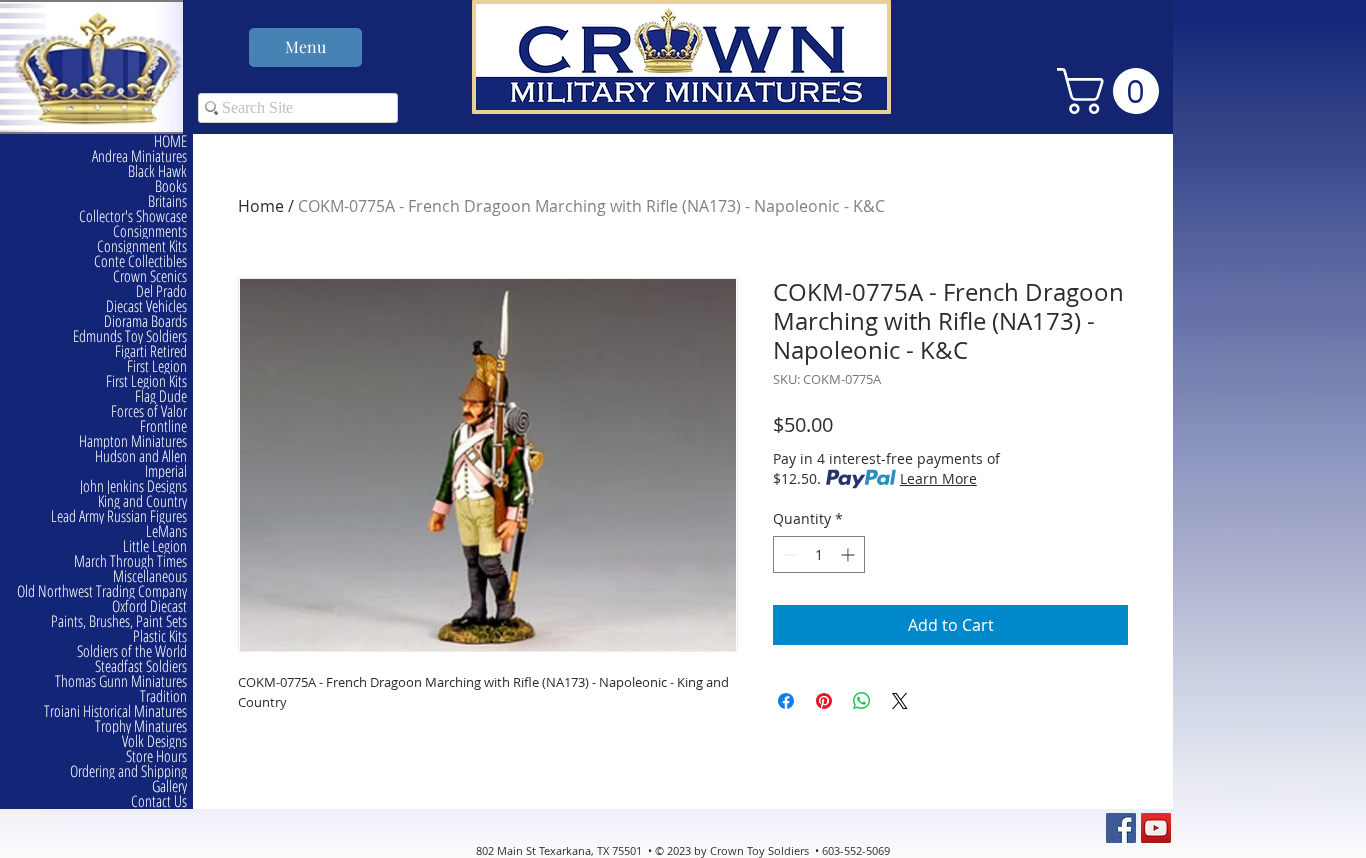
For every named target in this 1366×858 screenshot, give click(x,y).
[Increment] (849, 554)
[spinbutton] (819, 554)
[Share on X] (900, 701)
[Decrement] (788, 554)
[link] (1113, 91)
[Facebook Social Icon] (1121, 828)
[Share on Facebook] (786, 701)
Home (261, 206)
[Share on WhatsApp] (862, 701)
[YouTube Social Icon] (1156, 828)
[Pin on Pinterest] (824, 701)
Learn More (938, 478)
